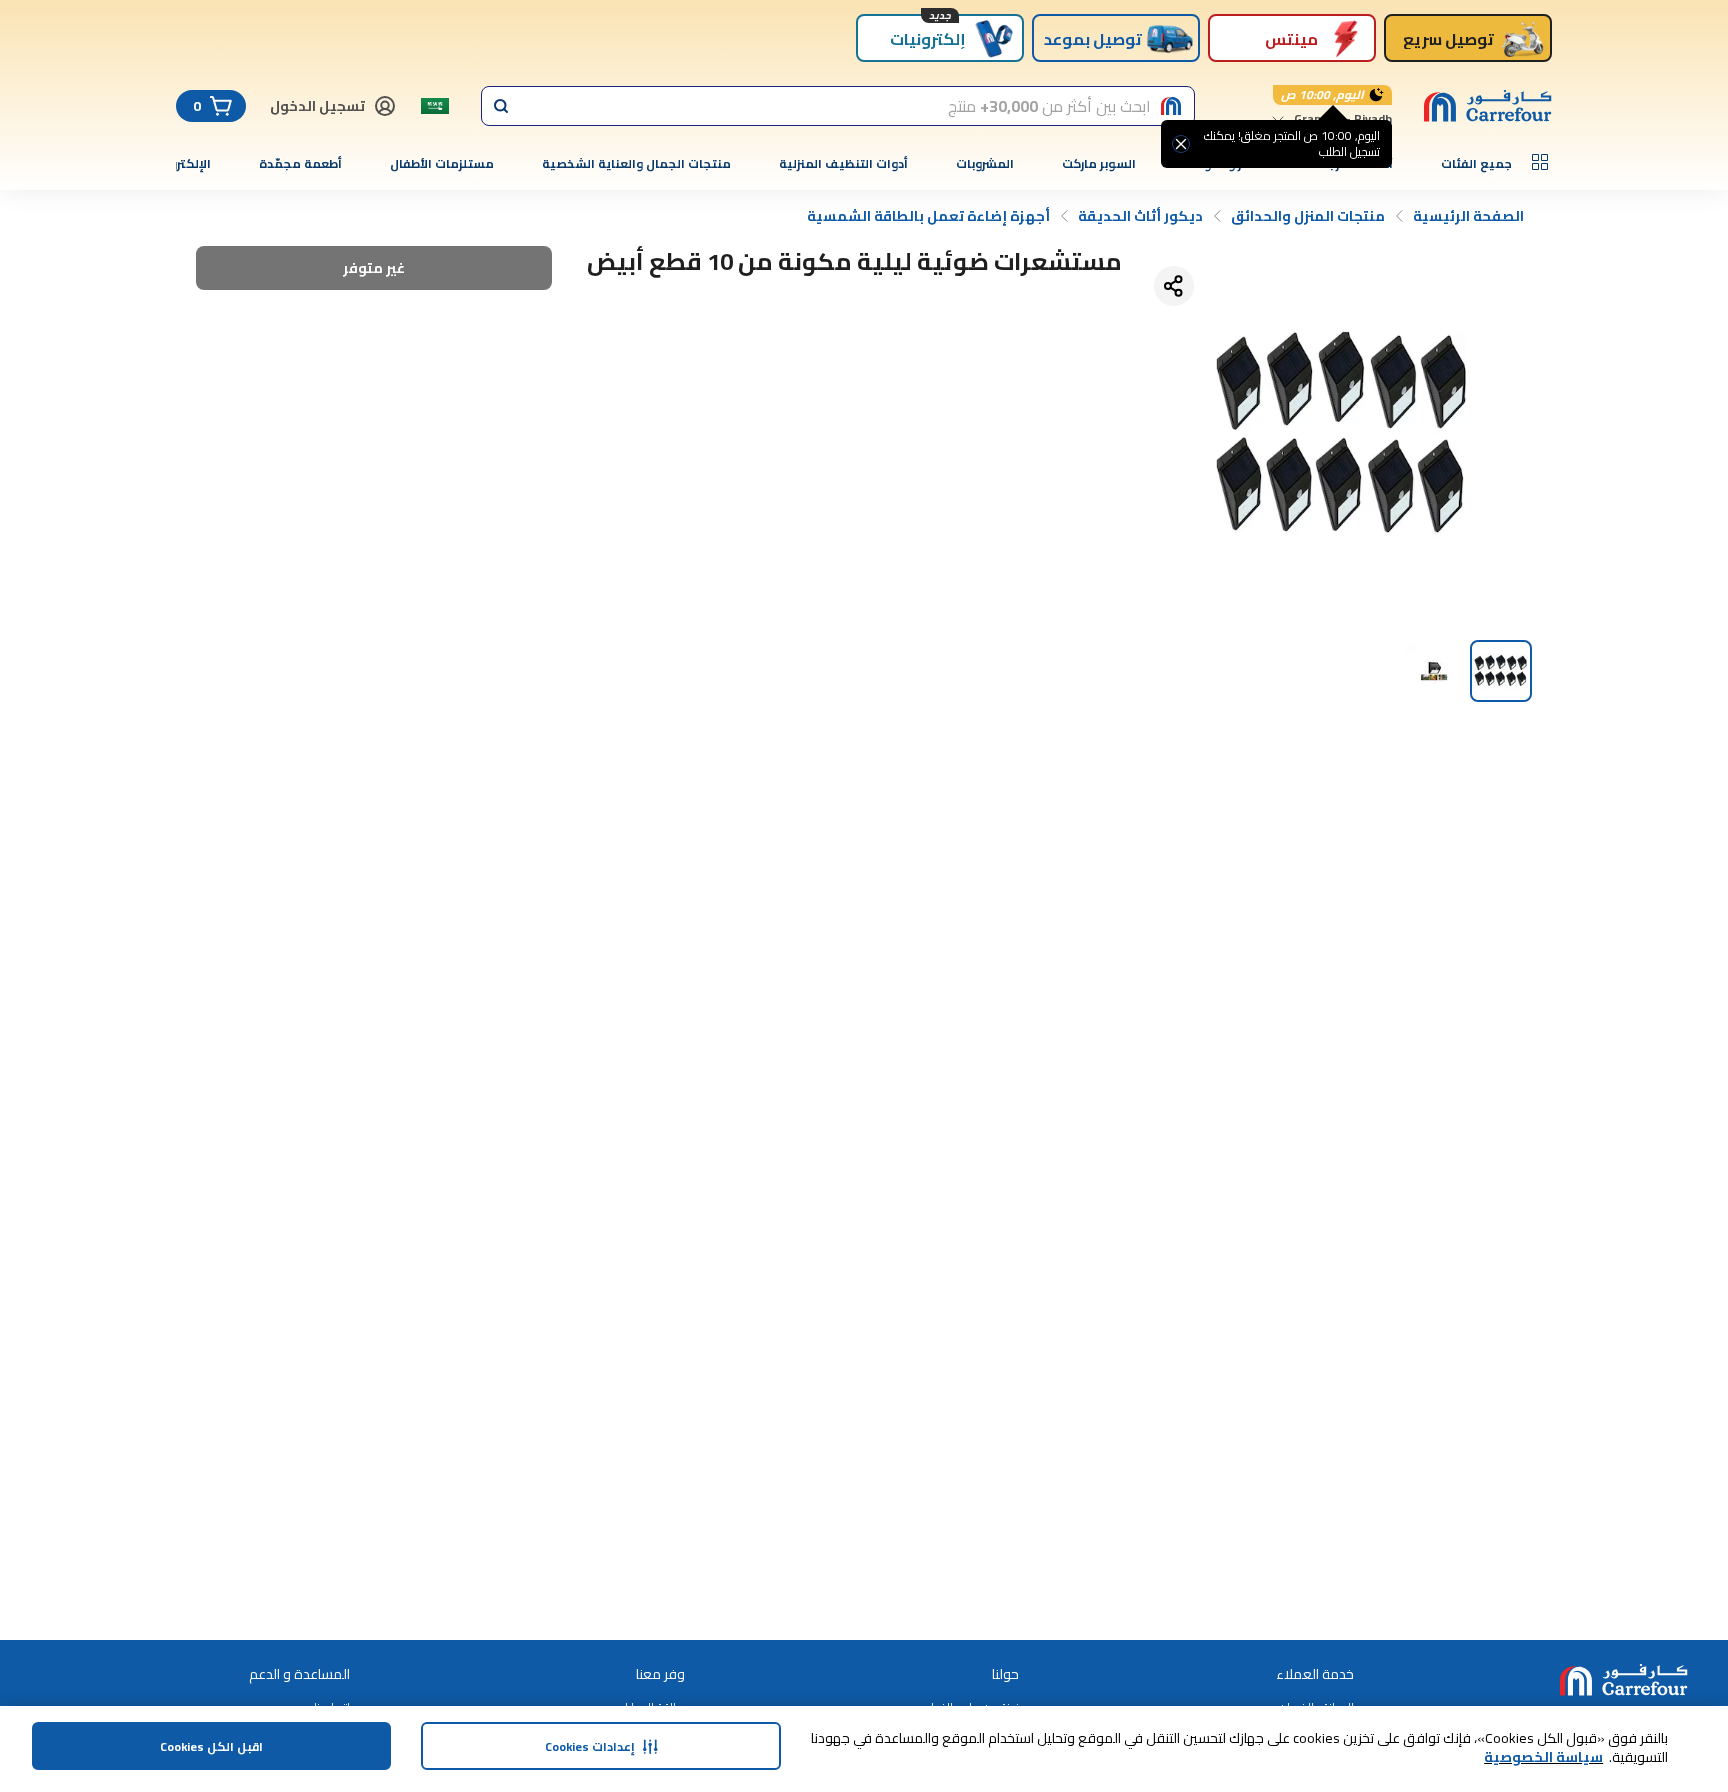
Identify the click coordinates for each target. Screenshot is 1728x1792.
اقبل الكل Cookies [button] (211, 1746)
